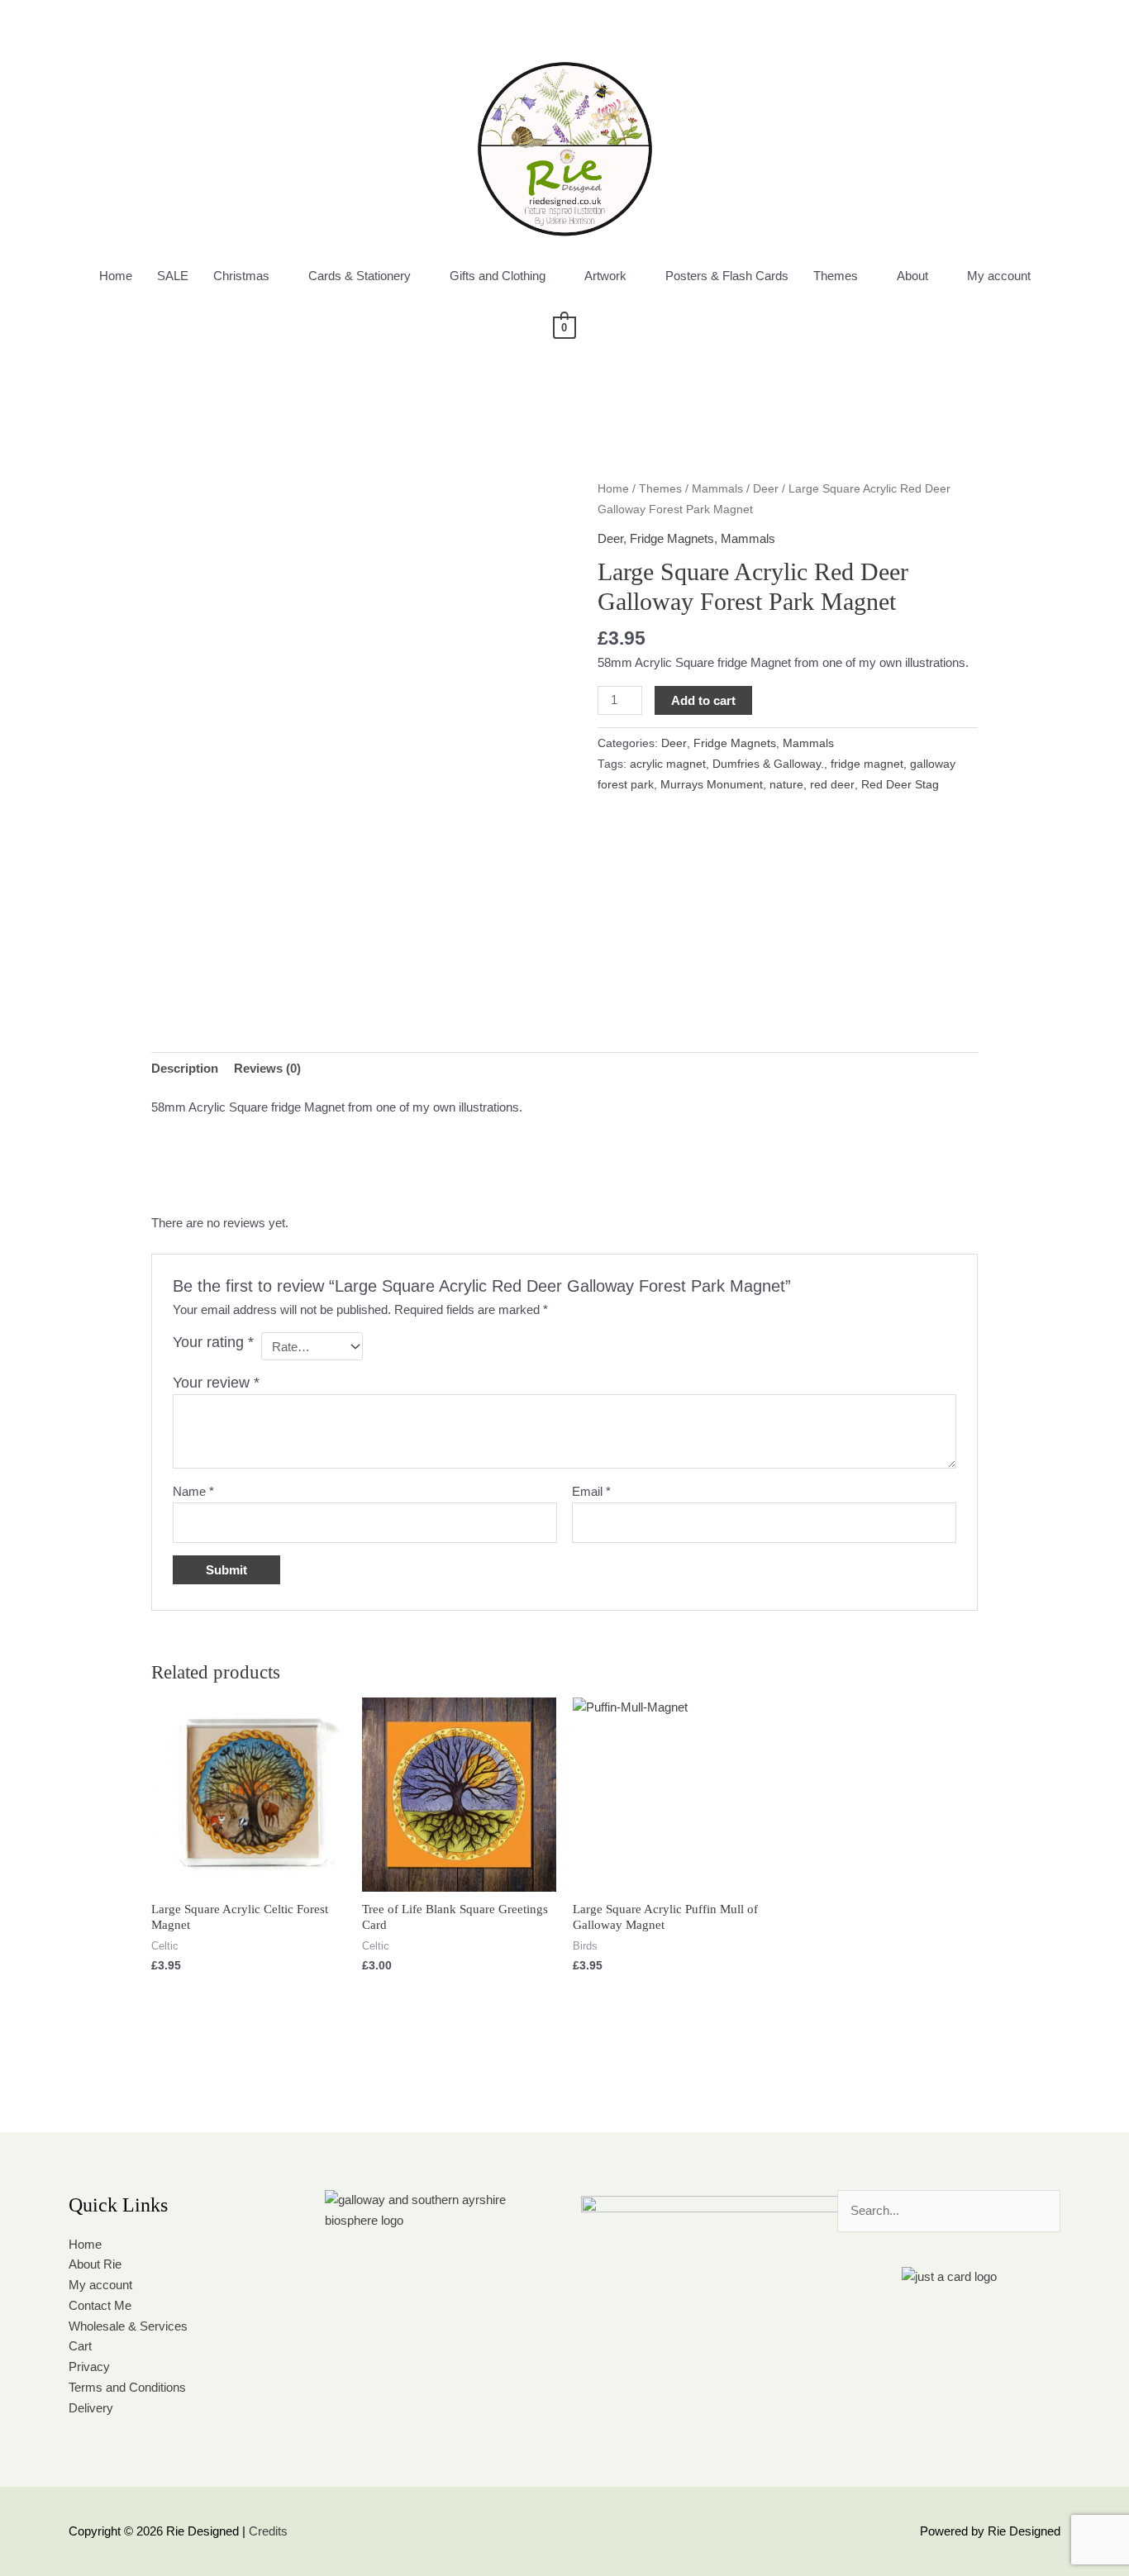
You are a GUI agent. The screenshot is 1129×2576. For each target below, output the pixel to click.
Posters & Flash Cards (727, 276)
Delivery (91, 2408)
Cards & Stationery (360, 276)
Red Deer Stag (900, 785)
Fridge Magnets (672, 538)
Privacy (89, 2366)
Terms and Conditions (127, 2387)
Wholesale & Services (128, 2326)
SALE (173, 276)
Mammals (717, 489)
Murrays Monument (712, 785)
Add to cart (703, 700)
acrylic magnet (668, 764)
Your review (216, 1383)
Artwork (605, 276)
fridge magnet (867, 764)
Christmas (241, 276)
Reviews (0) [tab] (267, 1068)
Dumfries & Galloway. (768, 764)
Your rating (213, 1342)
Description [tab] (185, 1068)
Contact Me (100, 2305)
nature (786, 785)
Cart (80, 2346)
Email (591, 1491)
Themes (836, 276)
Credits (268, 2531)
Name (193, 1491)
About (912, 276)
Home (116, 276)
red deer (832, 785)
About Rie (95, 2264)
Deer (766, 489)
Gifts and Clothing (498, 276)
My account (999, 276)
